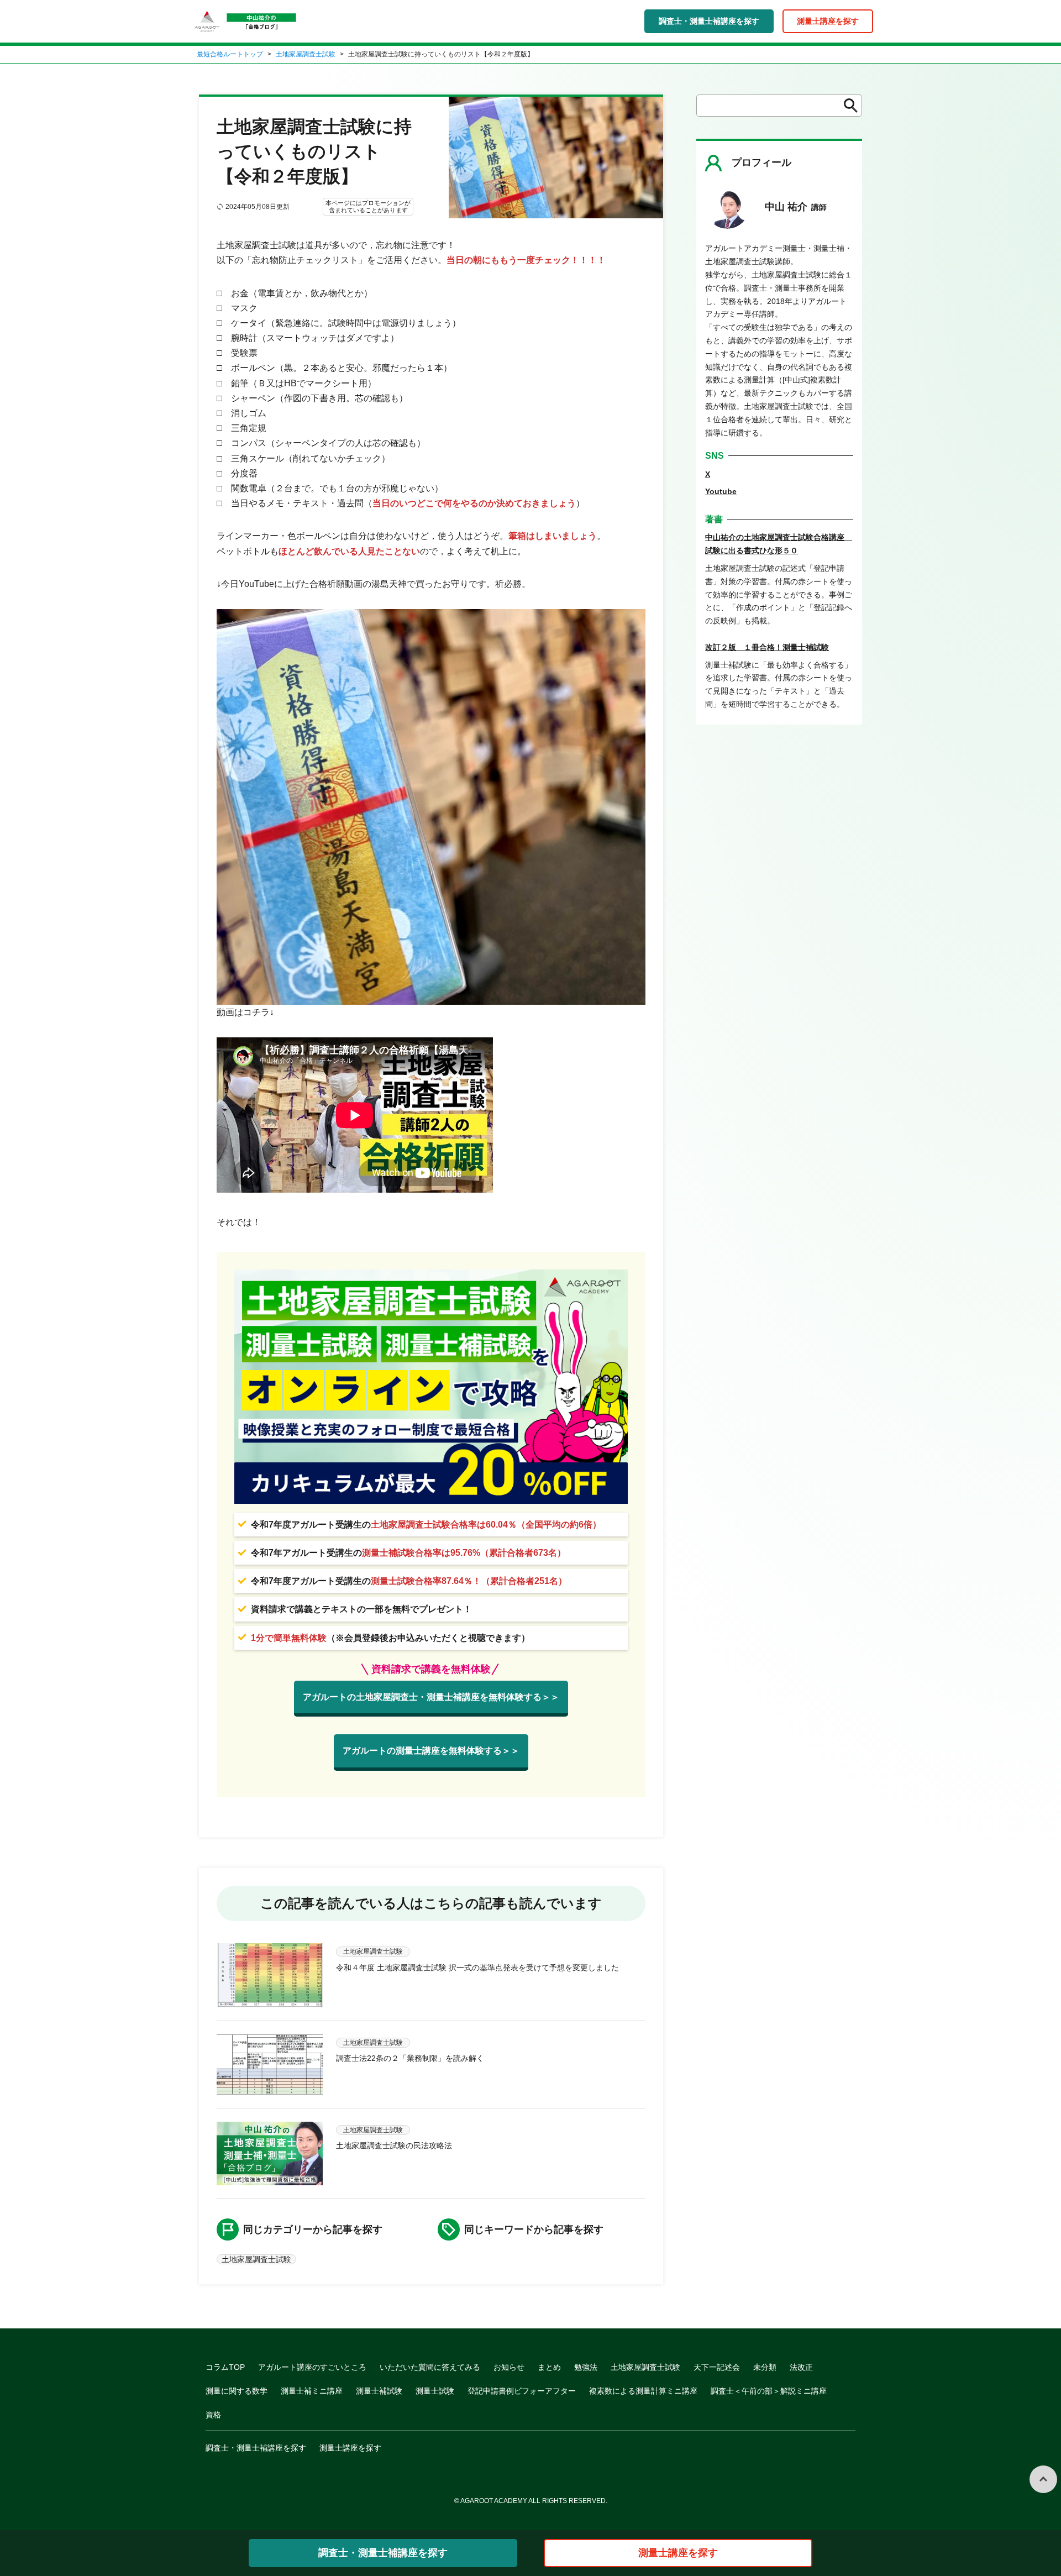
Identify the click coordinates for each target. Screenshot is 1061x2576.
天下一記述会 (717, 2367)
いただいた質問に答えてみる (430, 2367)
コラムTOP (225, 2367)
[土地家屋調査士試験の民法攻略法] (270, 2153)
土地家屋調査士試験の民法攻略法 (394, 2145)
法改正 (801, 2367)
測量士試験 (435, 2391)
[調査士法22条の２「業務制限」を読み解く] (270, 2065)
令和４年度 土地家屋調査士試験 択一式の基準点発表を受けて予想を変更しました (477, 1968)
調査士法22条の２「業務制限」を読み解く (410, 2058)
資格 (213, 2415)
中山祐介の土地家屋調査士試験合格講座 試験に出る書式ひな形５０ (779, 544)
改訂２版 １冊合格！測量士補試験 (767, 647)
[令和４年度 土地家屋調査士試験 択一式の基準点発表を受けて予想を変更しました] (270, 1975)
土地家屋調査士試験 (306, 54)
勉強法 (586, 2367)
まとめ (549, 2367)
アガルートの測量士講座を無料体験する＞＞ (431, 1751)
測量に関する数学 (237, 2391)
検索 (847, 106)
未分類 (765, 2367)
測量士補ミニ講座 (312, 2391)
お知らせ (509, 2367)
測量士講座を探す (828, 21)
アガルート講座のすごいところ (312, 2367)
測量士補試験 (379, 2391)
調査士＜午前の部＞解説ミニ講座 (769, 2391)
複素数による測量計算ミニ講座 (643, 2391)
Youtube (721, 491)
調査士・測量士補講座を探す (709, 21)
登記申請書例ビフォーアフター (522, 2391)
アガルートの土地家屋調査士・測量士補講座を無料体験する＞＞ (431, 1697)
